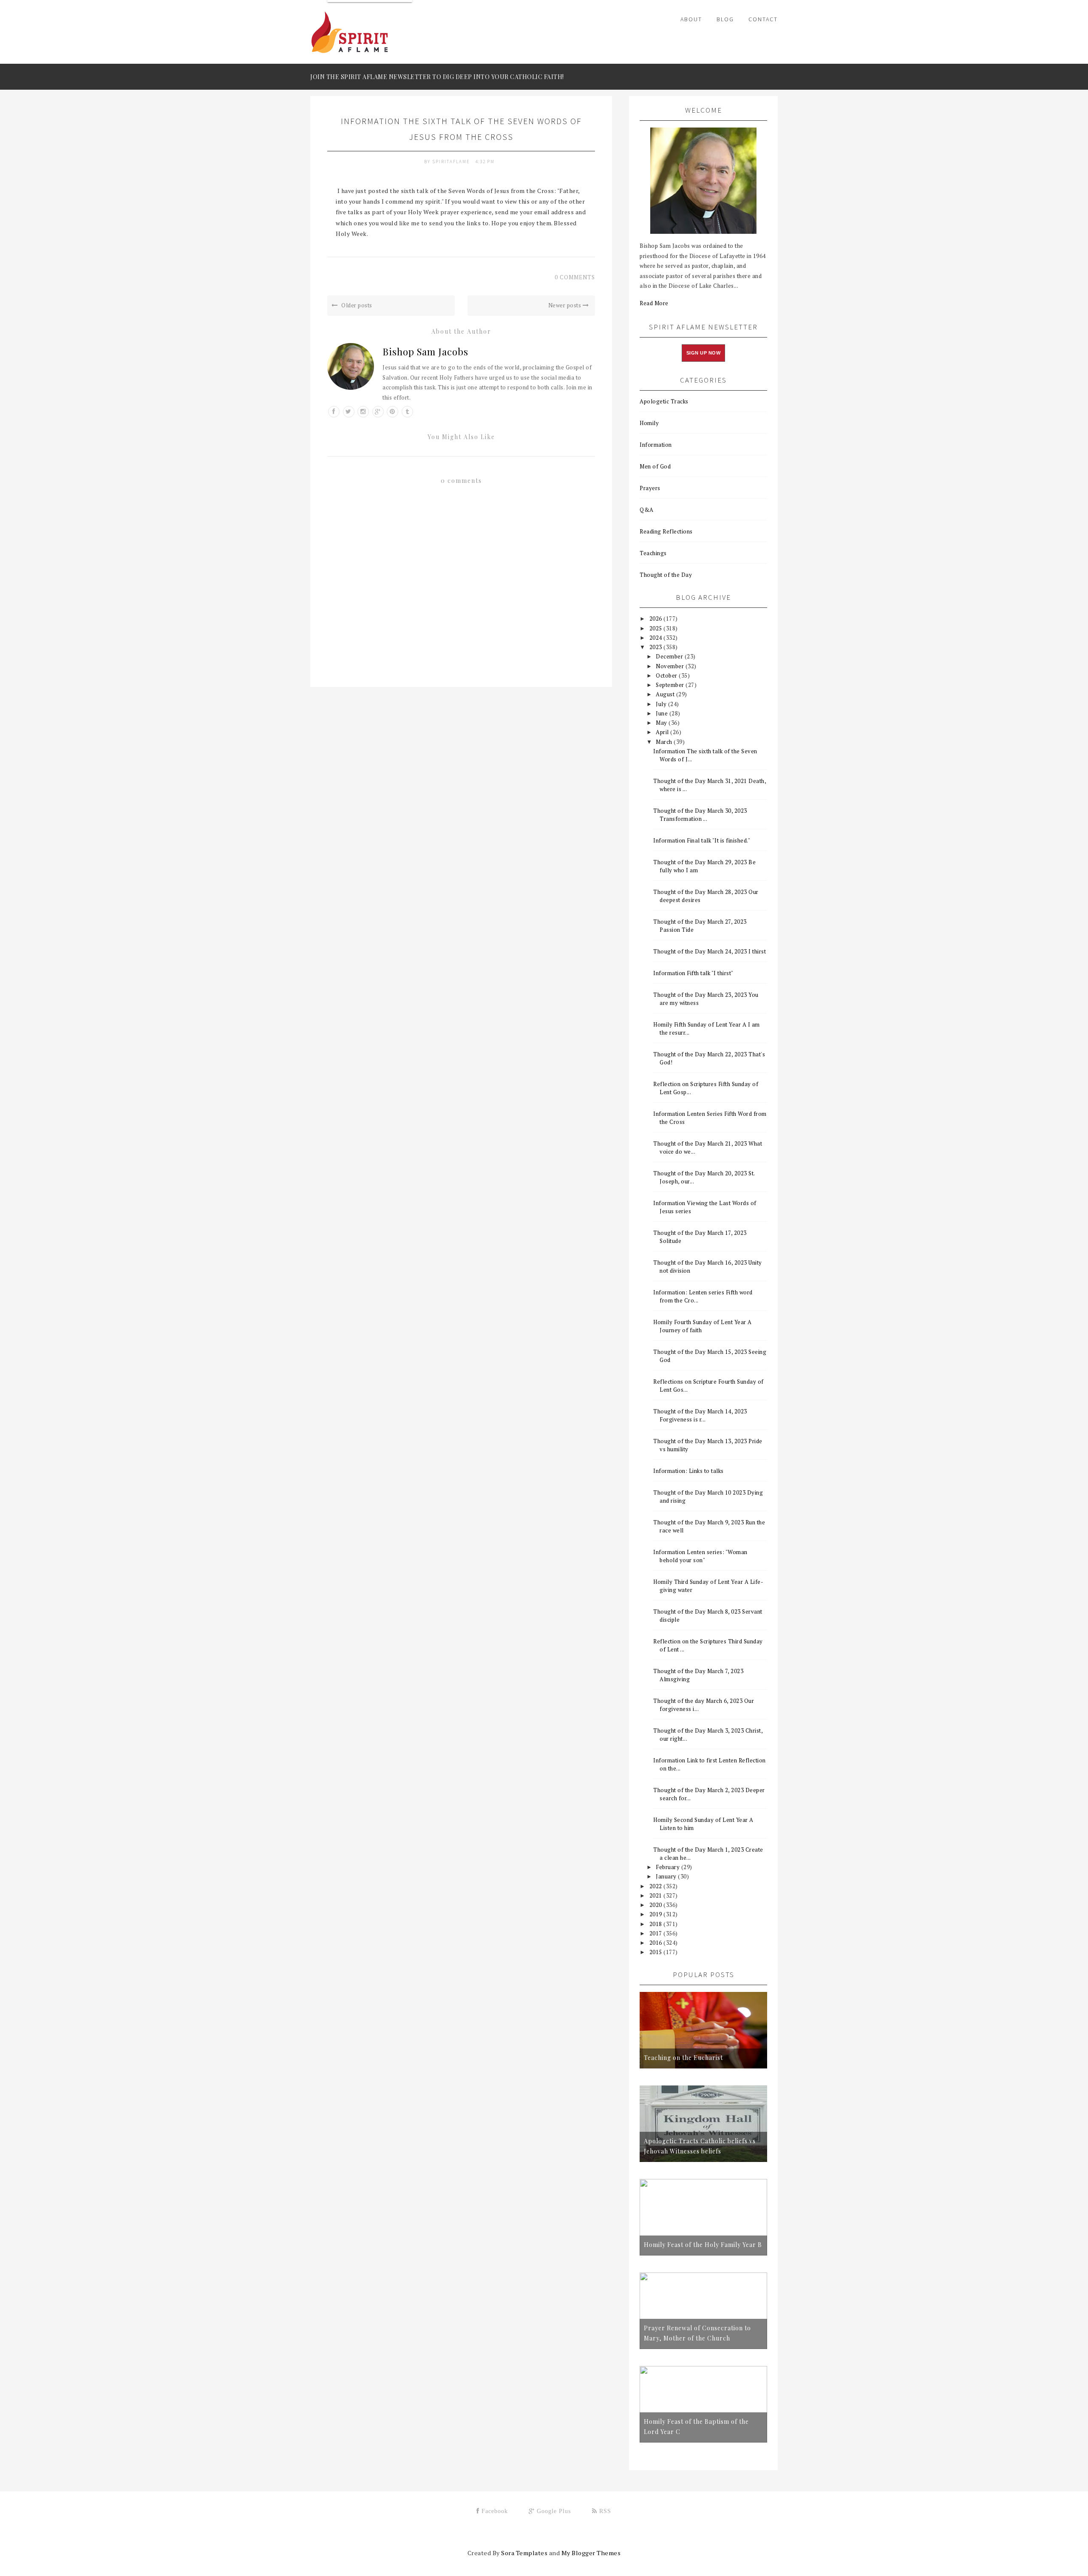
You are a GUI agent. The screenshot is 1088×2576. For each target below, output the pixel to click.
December (670, 656)
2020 (657, 1905)
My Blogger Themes (591, 2553)
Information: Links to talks (688, 1471)
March (665, 742)
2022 (657, 1886)
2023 (657, 647)
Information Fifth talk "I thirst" (693, 973)
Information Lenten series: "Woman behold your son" (700, 1556)
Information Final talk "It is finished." (702, 840)
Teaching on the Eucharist (683, 2058)
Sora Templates (524, 2553)
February (669, 1867)
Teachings (653, 553)
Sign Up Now (704, 353)
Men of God (655, 466)
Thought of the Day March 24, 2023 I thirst (710, 951)
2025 (657, 628)
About (691, 19)
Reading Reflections (666, 531)
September (671, 685)
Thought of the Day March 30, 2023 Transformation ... (700, 815)
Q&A (647, 510)
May (662, 723)
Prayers (650, 488)
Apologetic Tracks (664, 401)
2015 (657, 1952)
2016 (657, 1943)
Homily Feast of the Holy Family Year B (703, 2245)
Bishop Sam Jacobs (425, 352)
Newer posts (565, 305)
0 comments (575, 277)
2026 (657, 618)
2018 (657, 1924)
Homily (649, 423)
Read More (654, 303)
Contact (763, 19)
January (667, 1876)
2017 (657, 1933)
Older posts (356, 305)
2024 (657, 638)
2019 (657, 1914)
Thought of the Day (666, 575)
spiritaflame (452, 162)
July (662, 704)
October (667, 675)
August (666, 694)
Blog (725, 19)
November (671, 666)
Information (656, 445)
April (663, 732)
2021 (657, 1895)
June (663, 713)
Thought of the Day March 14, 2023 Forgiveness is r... (700, 1415)
